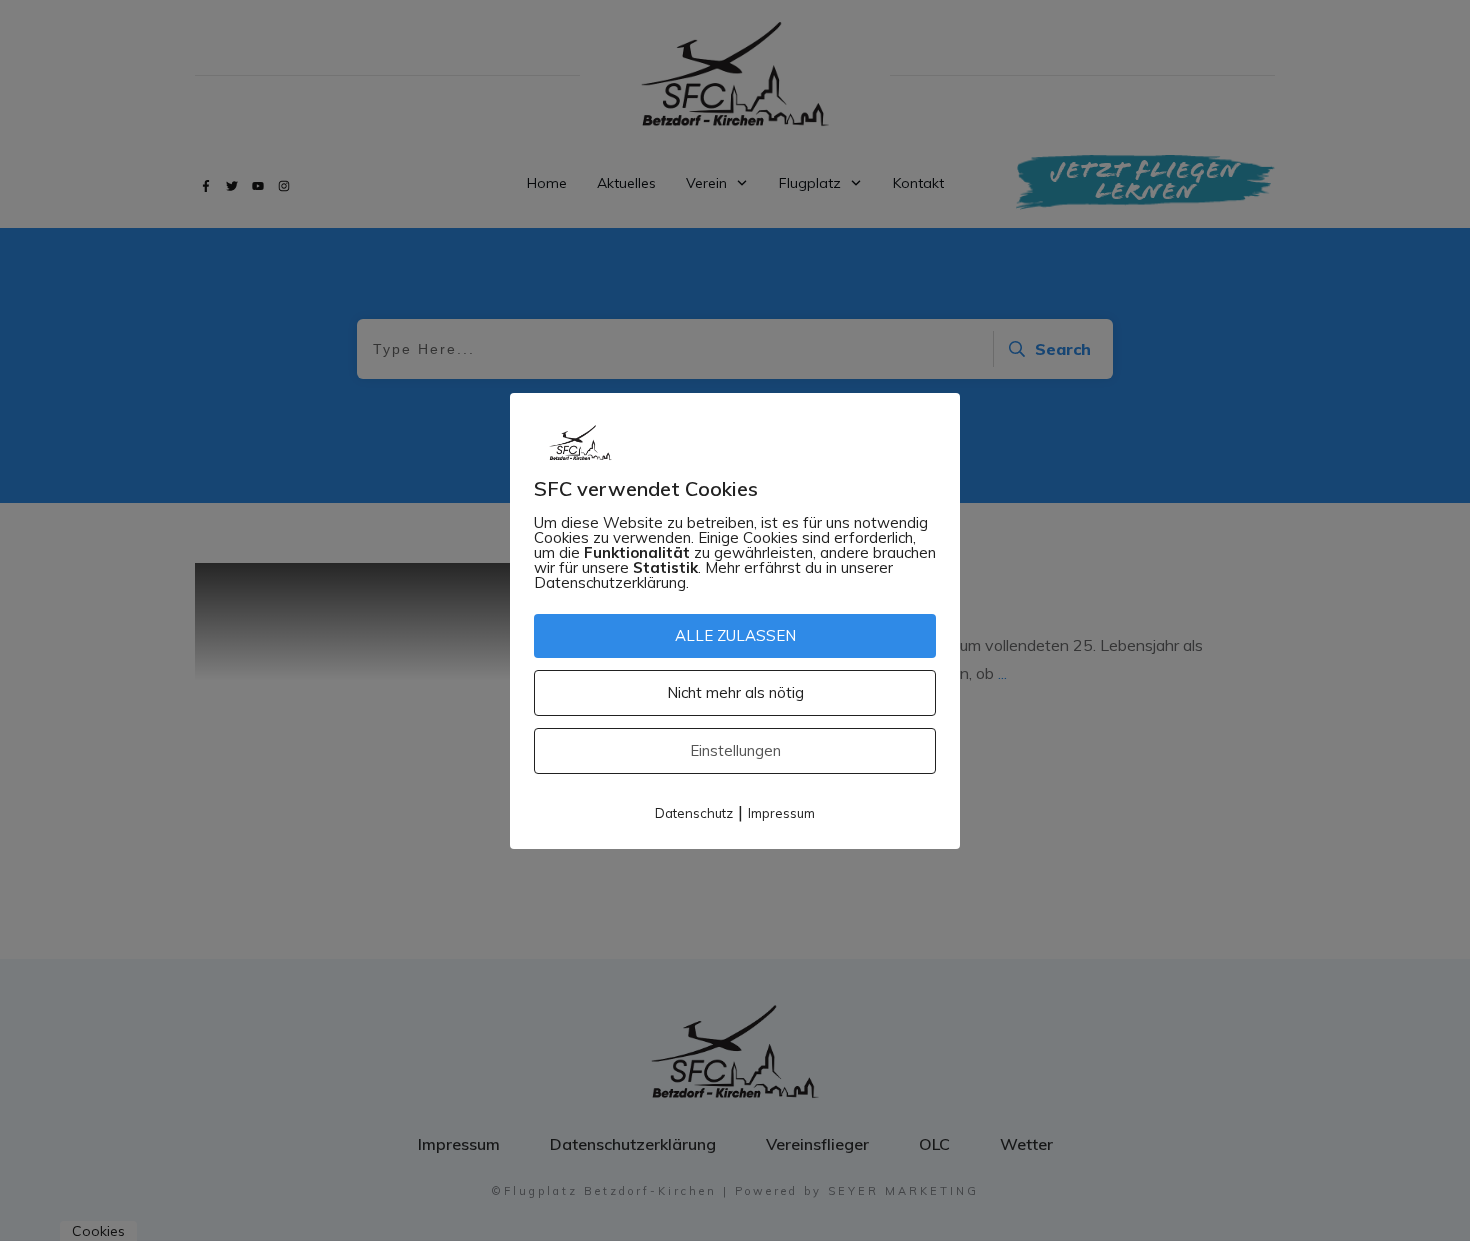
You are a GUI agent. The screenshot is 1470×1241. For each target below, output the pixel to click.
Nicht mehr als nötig (735, 692)
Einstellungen (735, 750)
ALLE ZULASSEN (735, 635)
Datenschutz (694, 813)
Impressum (781, 813)
